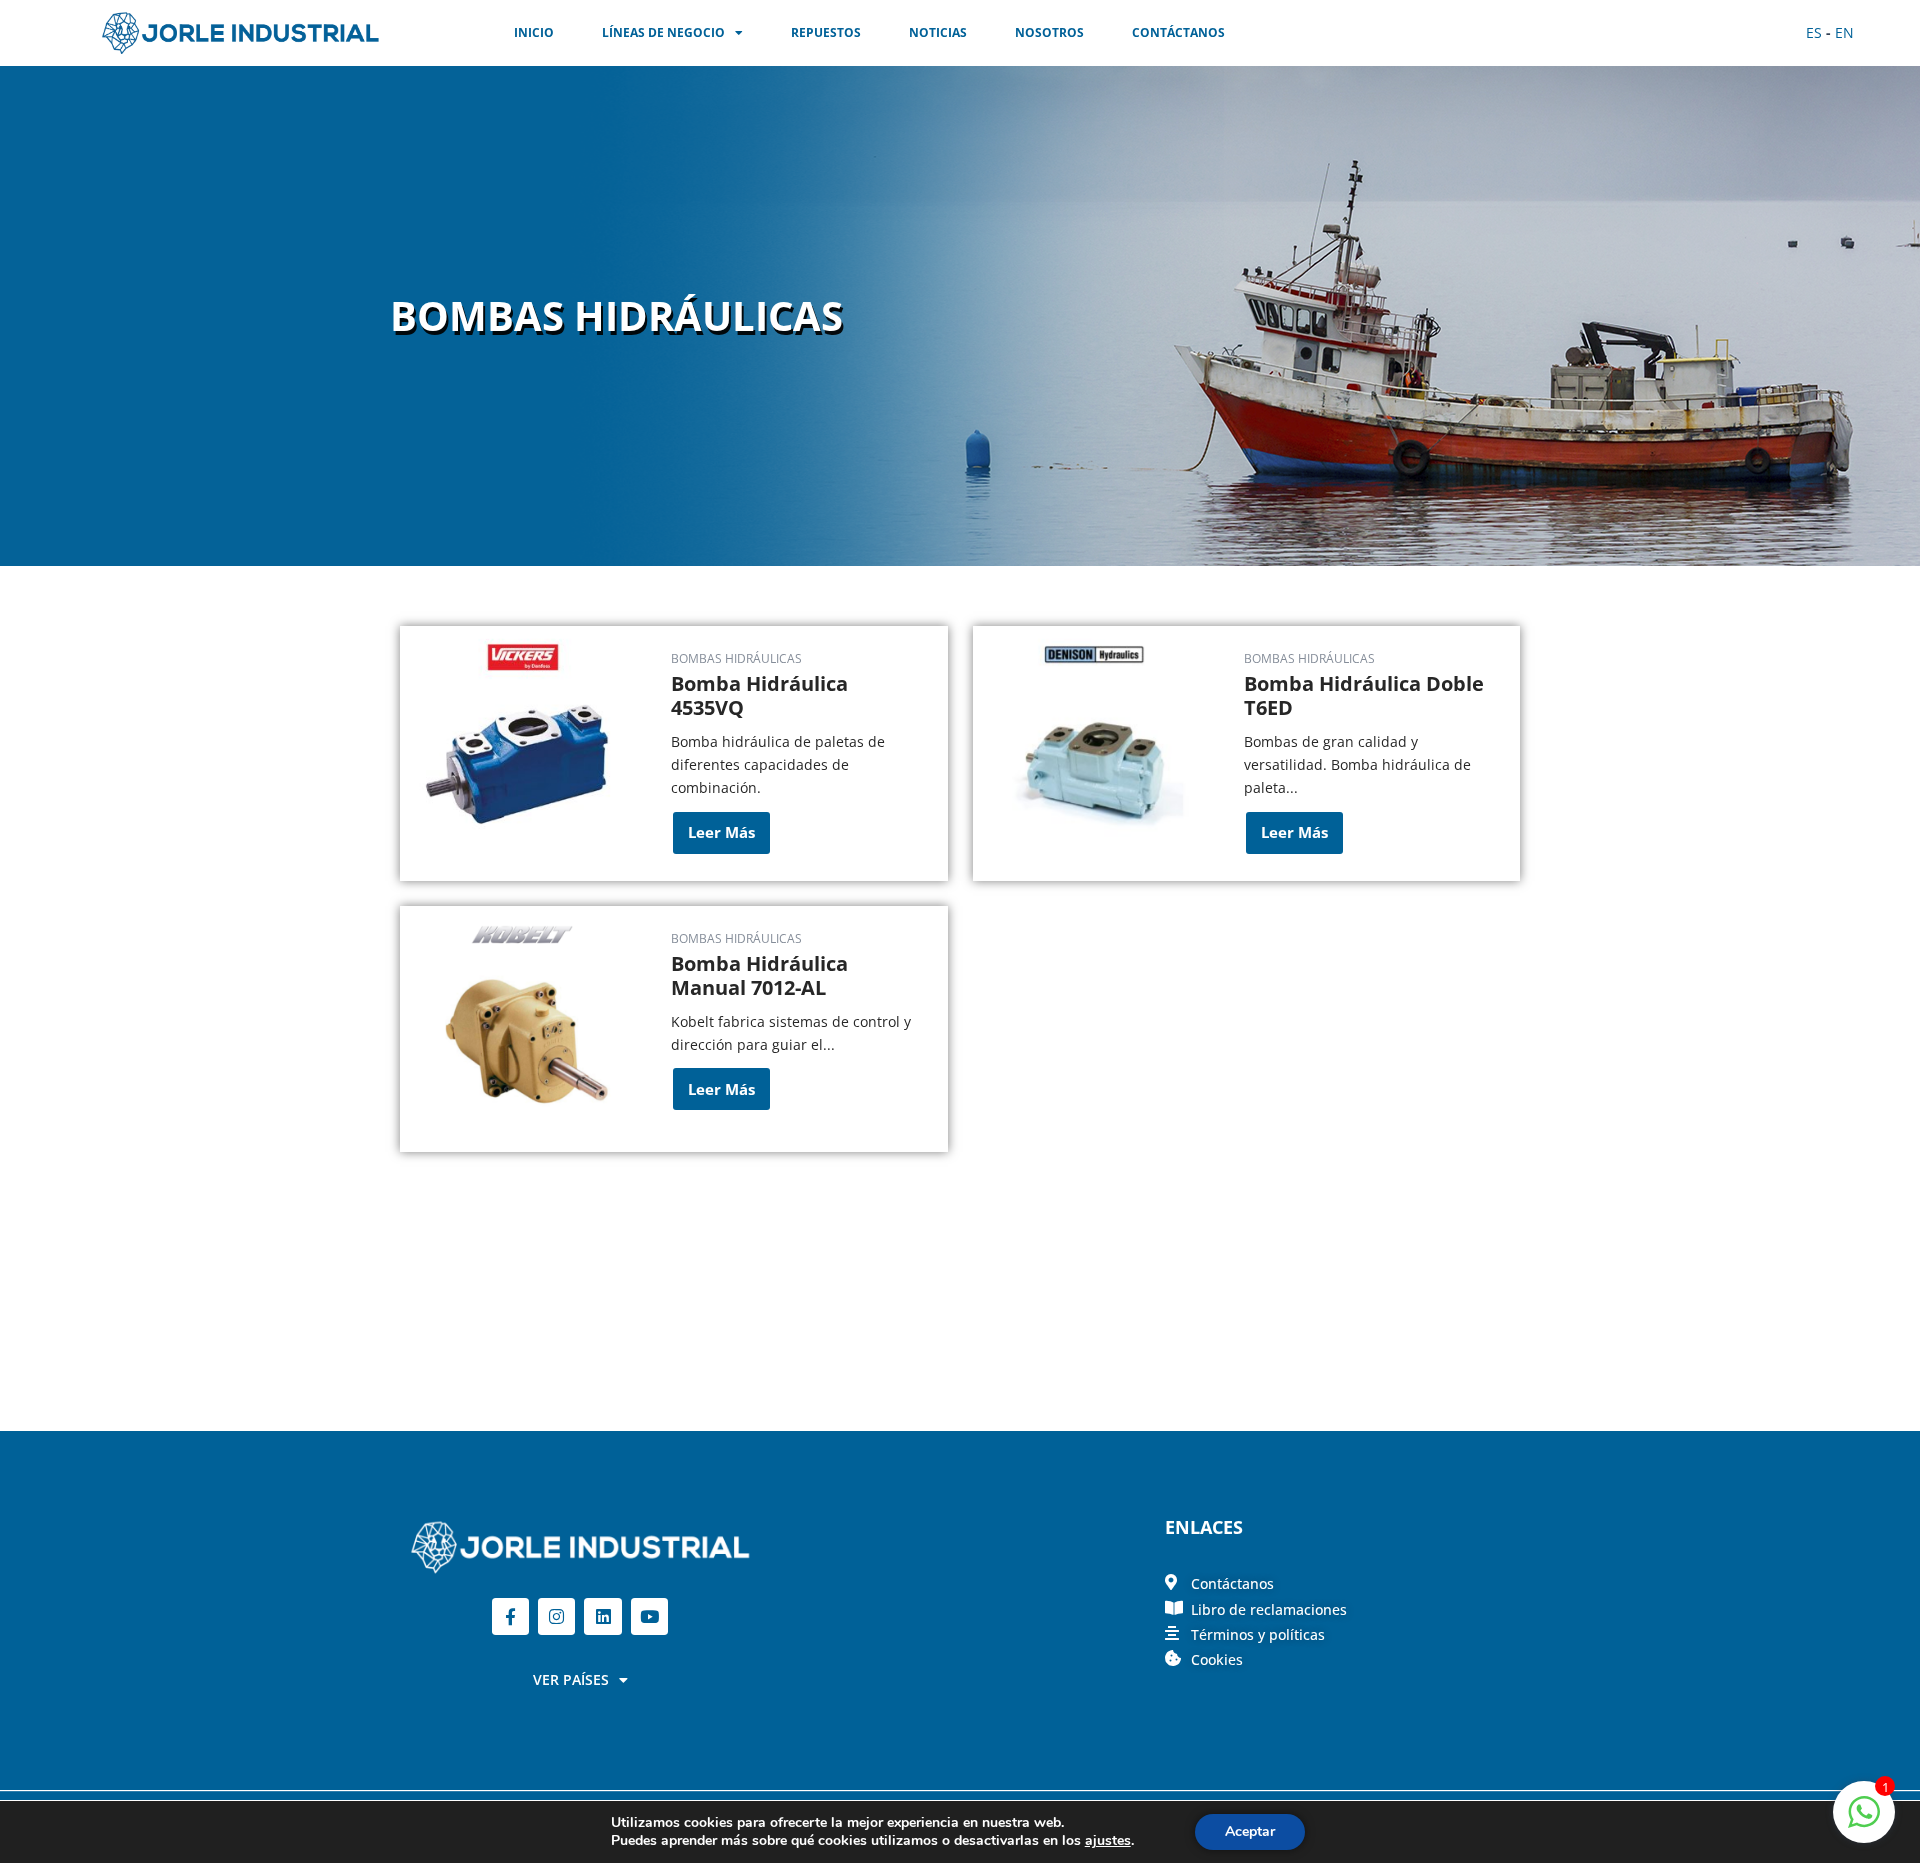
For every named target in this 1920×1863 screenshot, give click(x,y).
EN (1844, 32)
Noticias (938, 32)
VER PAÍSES (571, 1679)
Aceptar (1250, 1831)
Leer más (721, 832)
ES (1814, 32)
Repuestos (826, 32)
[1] (1864, 1822)
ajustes (1108, 1841)
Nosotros (1049, 32)
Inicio (534, 32)
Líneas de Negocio (663, 32)
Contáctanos (1178, 32)
